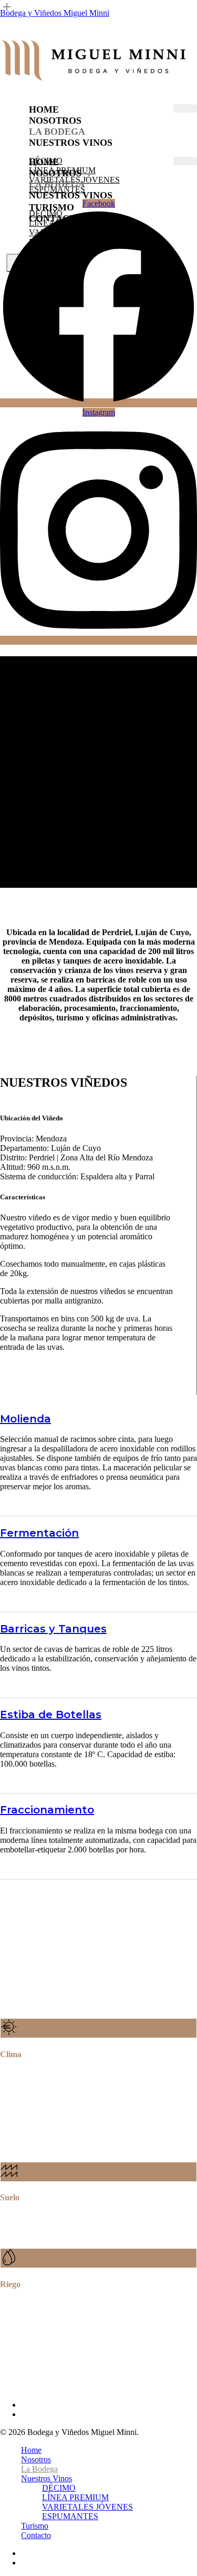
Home (44, 109)
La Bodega (57, 132)
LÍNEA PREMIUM (75, 2497)
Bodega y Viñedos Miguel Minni (55, 13)
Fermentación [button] (39, 1533)
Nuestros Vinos (71, 143)
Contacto (36, 2535)
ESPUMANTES (70, 2516)
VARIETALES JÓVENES (87, 2507)
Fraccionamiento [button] (47, 1810)
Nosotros (55, 121)
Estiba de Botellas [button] (51, 1715)
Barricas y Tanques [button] (53, 1629)
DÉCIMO (59, 2488)
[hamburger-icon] (185, 108)
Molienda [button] (25, 1419)
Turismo (35, 2526)
